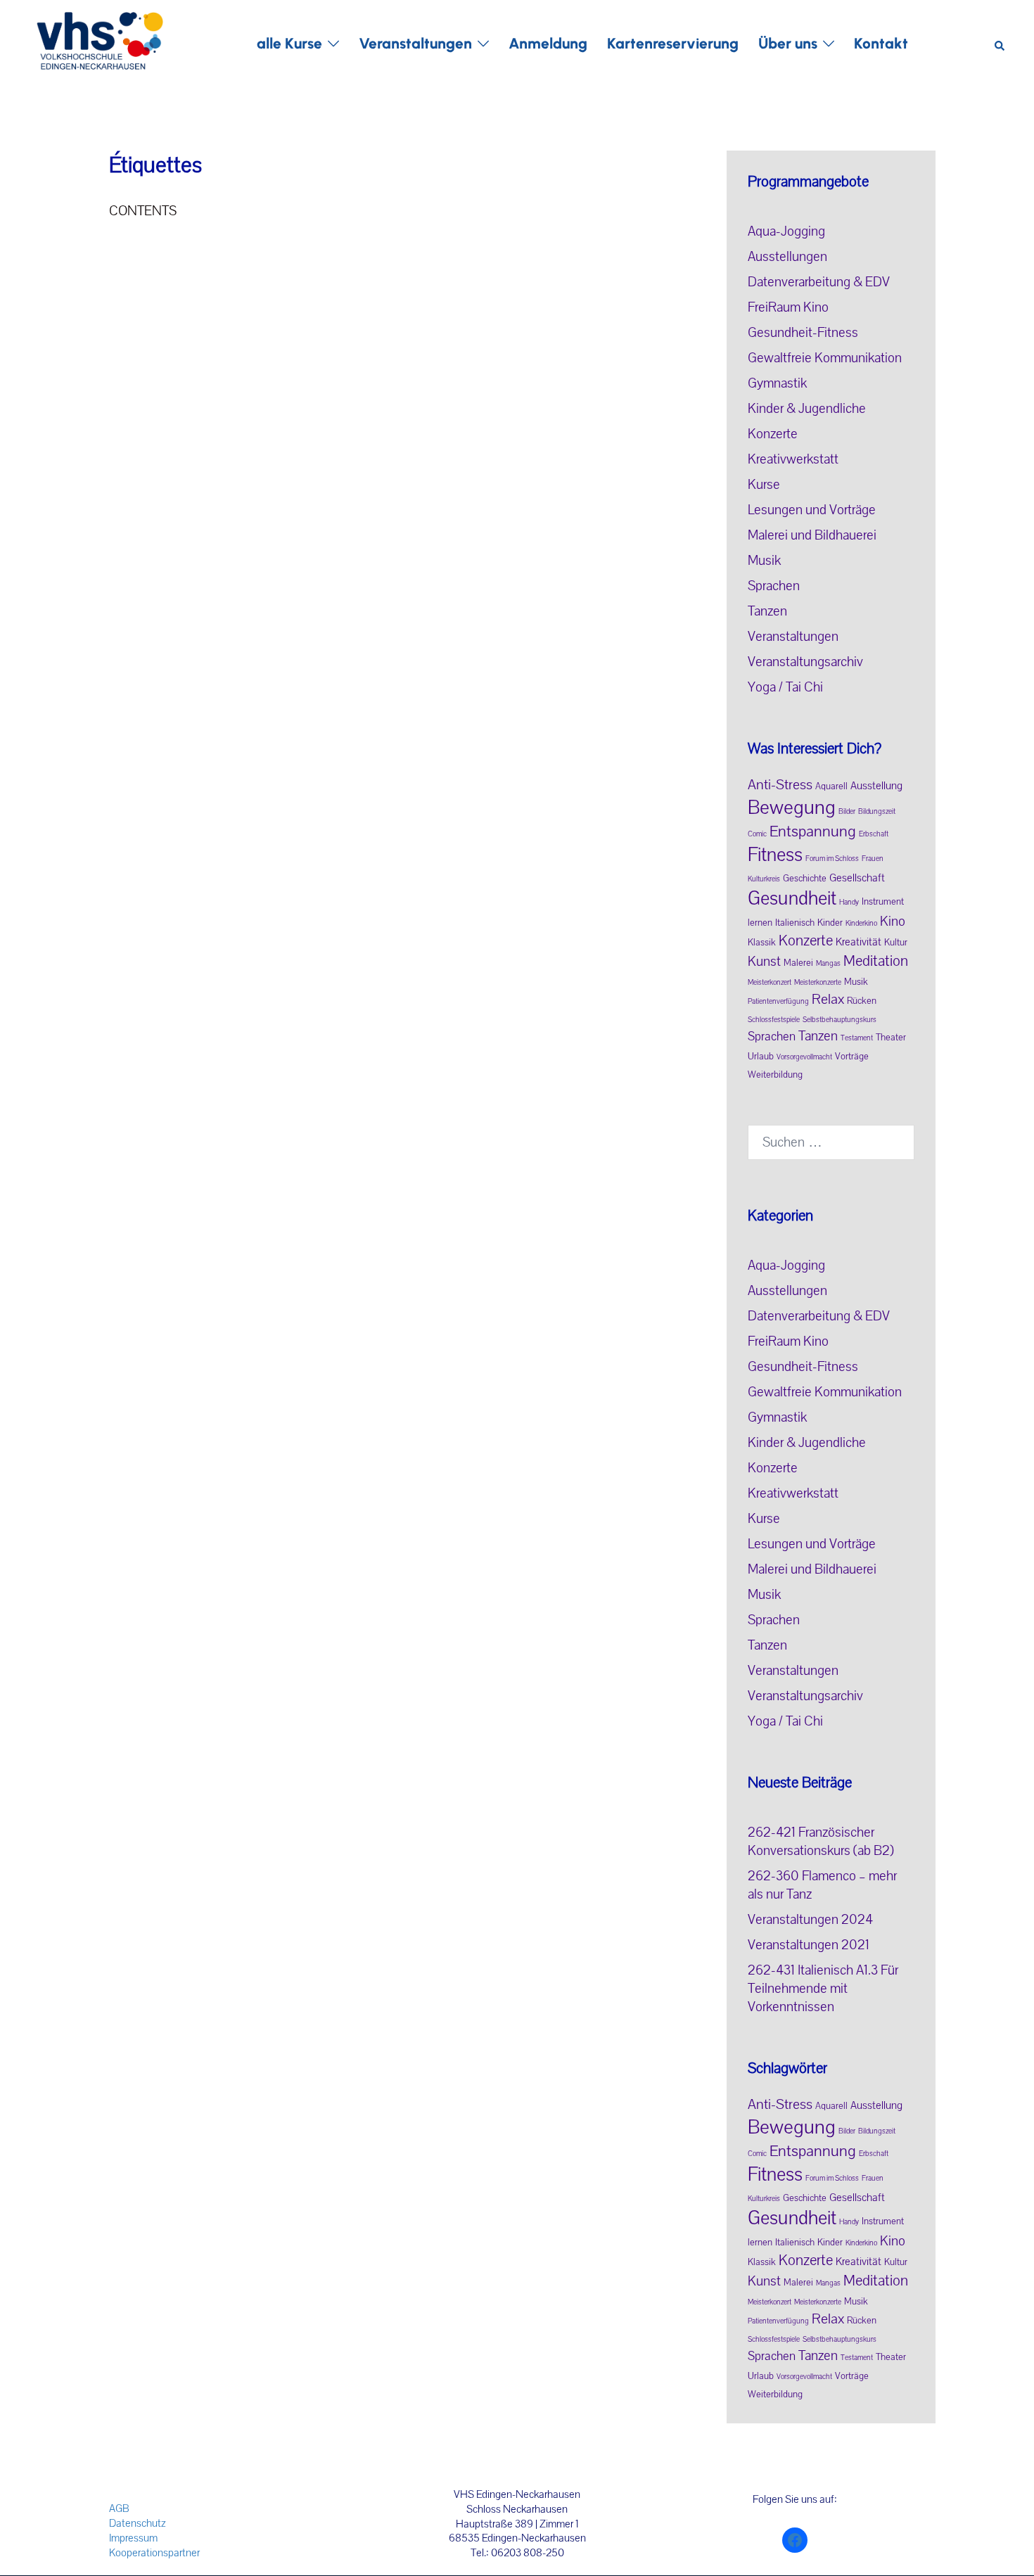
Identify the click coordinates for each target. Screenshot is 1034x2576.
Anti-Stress (780, 785)
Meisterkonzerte (818, 983)
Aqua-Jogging (786, 231)
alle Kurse (289, 43)
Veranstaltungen (415, 43)
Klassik (762, 943)
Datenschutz (138, 2523)
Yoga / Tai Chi (785, 687)
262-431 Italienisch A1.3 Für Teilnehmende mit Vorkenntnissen (823, 1989)
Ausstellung (876, 786)
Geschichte (805, 879)
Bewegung (792, 808)
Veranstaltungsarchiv (805, 662)
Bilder (847, 812)
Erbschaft (874, 834)
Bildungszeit (877, 812)
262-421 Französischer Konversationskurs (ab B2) (821, 1842)
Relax (828, 999)
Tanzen (767, 611)
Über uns (788, 43)
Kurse (764, 485)
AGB (119, 2508)
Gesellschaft (857, 878)
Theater (891, 1038)
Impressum (133, 2538)
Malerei (798, 963)
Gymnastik (777, 383)
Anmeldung (548, 43)
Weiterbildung (775, 1075)
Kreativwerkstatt (793, 459)
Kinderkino (861, 924)
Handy (849, 903)
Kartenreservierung (673, 43)
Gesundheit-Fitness (803, 333)
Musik (764, 561)
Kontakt (881, 43)
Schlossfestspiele (774, 1020)
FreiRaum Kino (788, 307)
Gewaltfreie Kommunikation (825, 358)
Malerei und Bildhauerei (812, 535)
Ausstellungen (787, 257)
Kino (893, 922)
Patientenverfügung (778, 1002)
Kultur (896, 943)
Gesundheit (792, 899)
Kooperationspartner (154, 2553)
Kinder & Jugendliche (807, 409)
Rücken (862, 1001)
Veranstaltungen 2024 (810, 1920)
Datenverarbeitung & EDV (819, 282)
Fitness (775, 855)
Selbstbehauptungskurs (840, 1020)
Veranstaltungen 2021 (809, 1945)
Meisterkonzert (770, 983)
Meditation (876, 961)
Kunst (764, 962)
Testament (857, 1038)
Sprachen (774, 586)
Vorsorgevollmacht (804, 1057)
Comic (757, 834)
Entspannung (813, 831)
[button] (1000, 43)
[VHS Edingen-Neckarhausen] (100, 43)
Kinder (830, 923)
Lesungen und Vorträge (812, 510)
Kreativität (859, 942)
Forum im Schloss (832, 859)
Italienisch (795, 923)
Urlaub (761, 1057)
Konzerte (773, 434)
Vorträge (852, 1057)
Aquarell (831, 786)
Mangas (828, 964)
